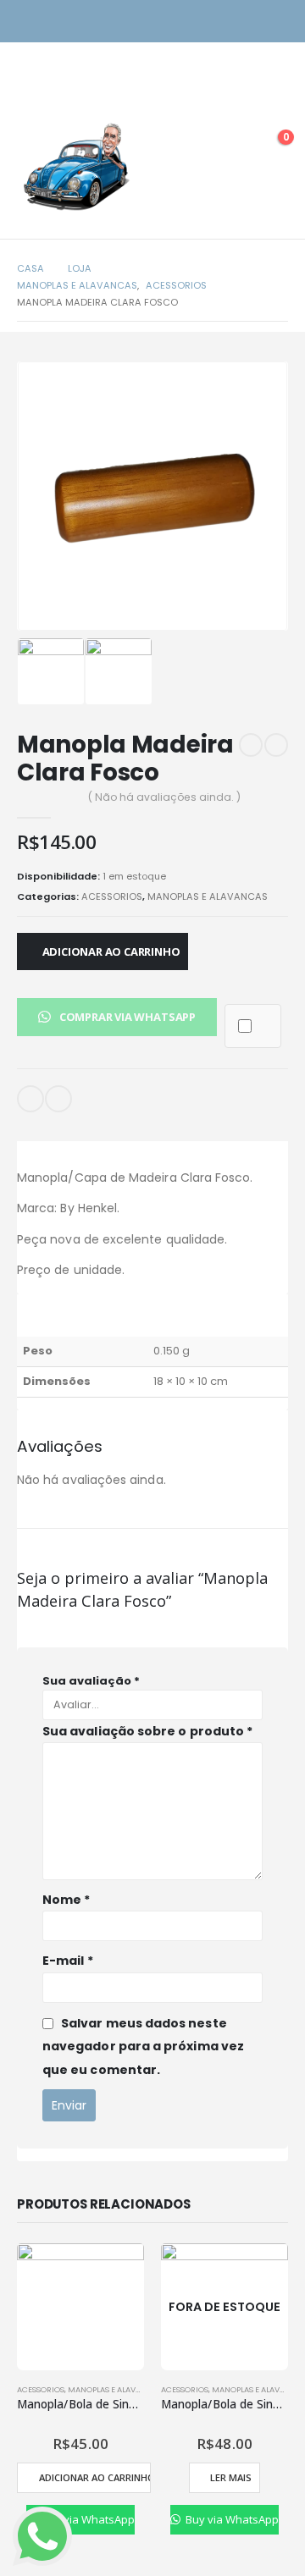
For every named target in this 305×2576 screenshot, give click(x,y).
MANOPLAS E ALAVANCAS (208, 896)
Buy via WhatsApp (86, 2519)
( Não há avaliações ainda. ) (164, 797)
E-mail (30, 1099)
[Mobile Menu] (30, 100)
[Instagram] (248, 22)
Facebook (58, 1099)
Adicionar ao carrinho (111, 952)
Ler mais (231, 2477)
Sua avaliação (91, 1681)
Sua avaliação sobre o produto (147, 1731)
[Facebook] (277, 22)
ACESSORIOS (112, 896)
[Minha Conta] (232, 146)
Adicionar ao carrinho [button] (94, 2477)
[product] (80, 2307)
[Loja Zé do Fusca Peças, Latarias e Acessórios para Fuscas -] (76, 166)
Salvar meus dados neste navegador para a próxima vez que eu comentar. (143, 2046)
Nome (66, 1900)
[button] (117, 1016)
